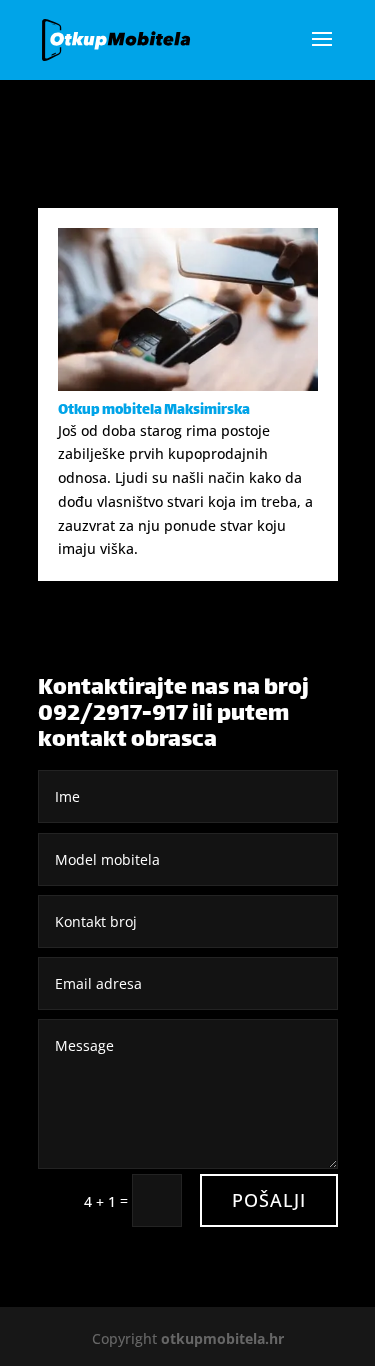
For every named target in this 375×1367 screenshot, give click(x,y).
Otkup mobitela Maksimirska (154, 410)
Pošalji (269, 1200)
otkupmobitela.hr (222, 1338)
